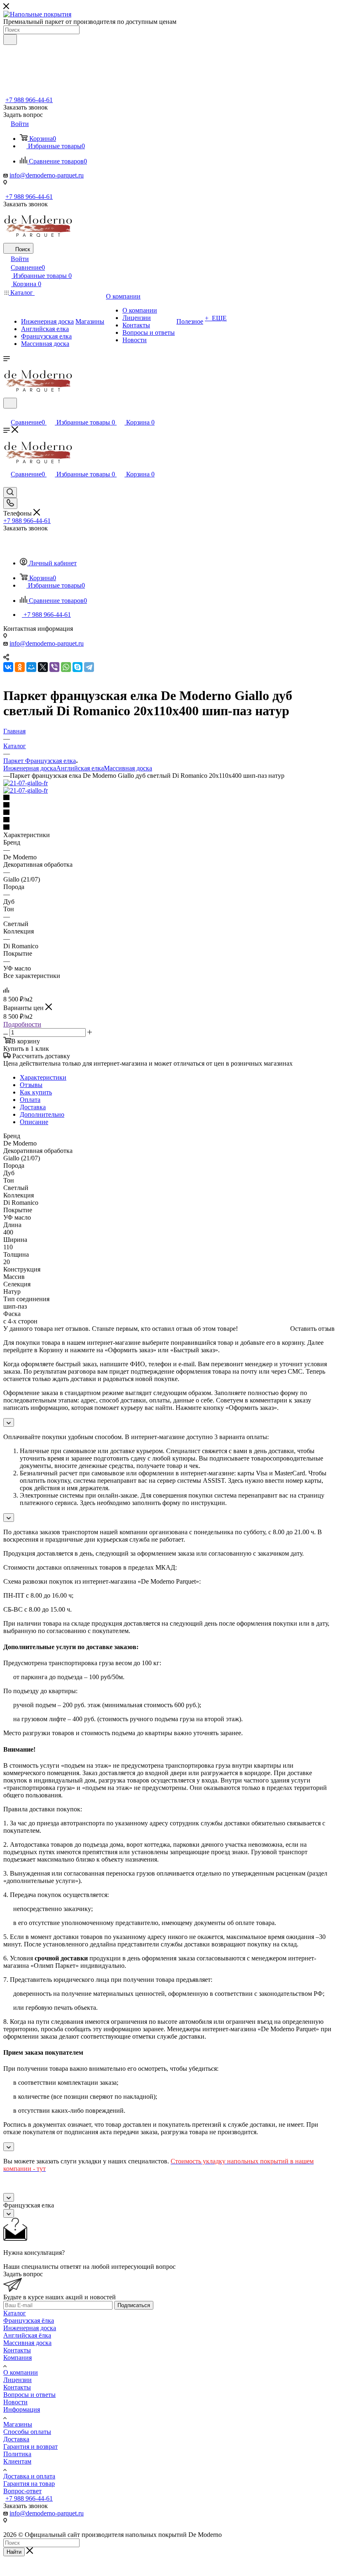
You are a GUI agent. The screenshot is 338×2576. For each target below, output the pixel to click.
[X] (43, 667)
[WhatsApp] (66, 667)
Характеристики (43, 1077)
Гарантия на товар (29, 2484)
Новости (15, 2402)
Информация (22, 2409)
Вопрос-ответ (22, 2491)
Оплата (30, 1100)
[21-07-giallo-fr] (26, 783)
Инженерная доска (30, 768)
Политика (17, 2454)
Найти (14, 2552)
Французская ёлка (29, 2320)
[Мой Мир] (31, 667)
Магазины (18, 2424)
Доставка (33, 1107)
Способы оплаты (27, 2432)
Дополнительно (42, 1114)
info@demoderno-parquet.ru (47, 175)
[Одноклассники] (20, 667)
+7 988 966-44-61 (29, 100)
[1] (169, 798)
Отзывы (31, 1085)
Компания (18, 2358)
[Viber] (54, 667)
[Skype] (77, 667)
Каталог (15, 2313)
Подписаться (134, 2305)
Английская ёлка (27, 2335)
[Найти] (10, 40)
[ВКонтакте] (8, 667)
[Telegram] (89, 667)
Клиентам (17, 2461)
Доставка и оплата (29, 2476)
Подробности (22, 1024)
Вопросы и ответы (29, 2395)
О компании (21, 2372)
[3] (169, 813)
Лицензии (18, 2380)
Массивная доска (128, 768)
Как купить (36, 1092)
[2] (169, 805)
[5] (169, 828)
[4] (169, 820)
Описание (34, 1122)
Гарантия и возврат (31, 2446)
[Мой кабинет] (7, 414)
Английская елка (80, 768)
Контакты (17, 2350)
